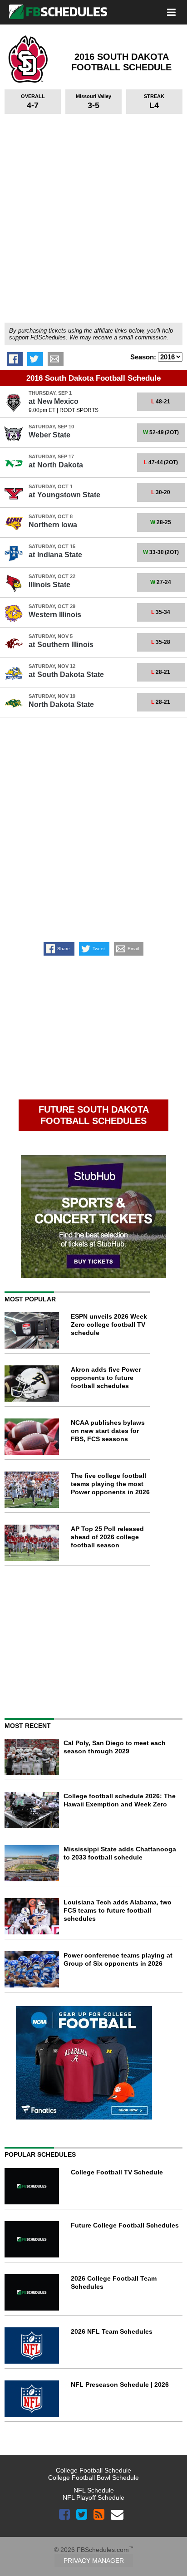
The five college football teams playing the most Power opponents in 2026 (110, 1484)
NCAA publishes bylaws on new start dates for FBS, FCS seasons (108, 1431)
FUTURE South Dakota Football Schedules (94, 1115)
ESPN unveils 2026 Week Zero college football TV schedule (109, 1325)
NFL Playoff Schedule (93, 2497)
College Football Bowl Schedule (93, 2478)
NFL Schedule (94, 2490)
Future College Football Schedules (125, 2225)
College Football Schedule (93, 2470)
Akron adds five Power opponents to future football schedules (106, 1378)
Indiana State (55, 555)
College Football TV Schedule (117, 2172)
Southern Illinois (61, 645)
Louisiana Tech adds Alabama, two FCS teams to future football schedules (118, 1910)
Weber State (49, 435)
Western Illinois (55, 615)
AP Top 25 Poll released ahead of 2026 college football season (107, 1537)
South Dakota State (66, 675)
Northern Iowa (53, 525)
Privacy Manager (94, 2561)
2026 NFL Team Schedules (112, 2331)
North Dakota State (61, 704)
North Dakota (56, 465)
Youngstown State (64, 495)
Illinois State (49, 585)
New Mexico (54, 401)
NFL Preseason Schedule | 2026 (120, 2385)
